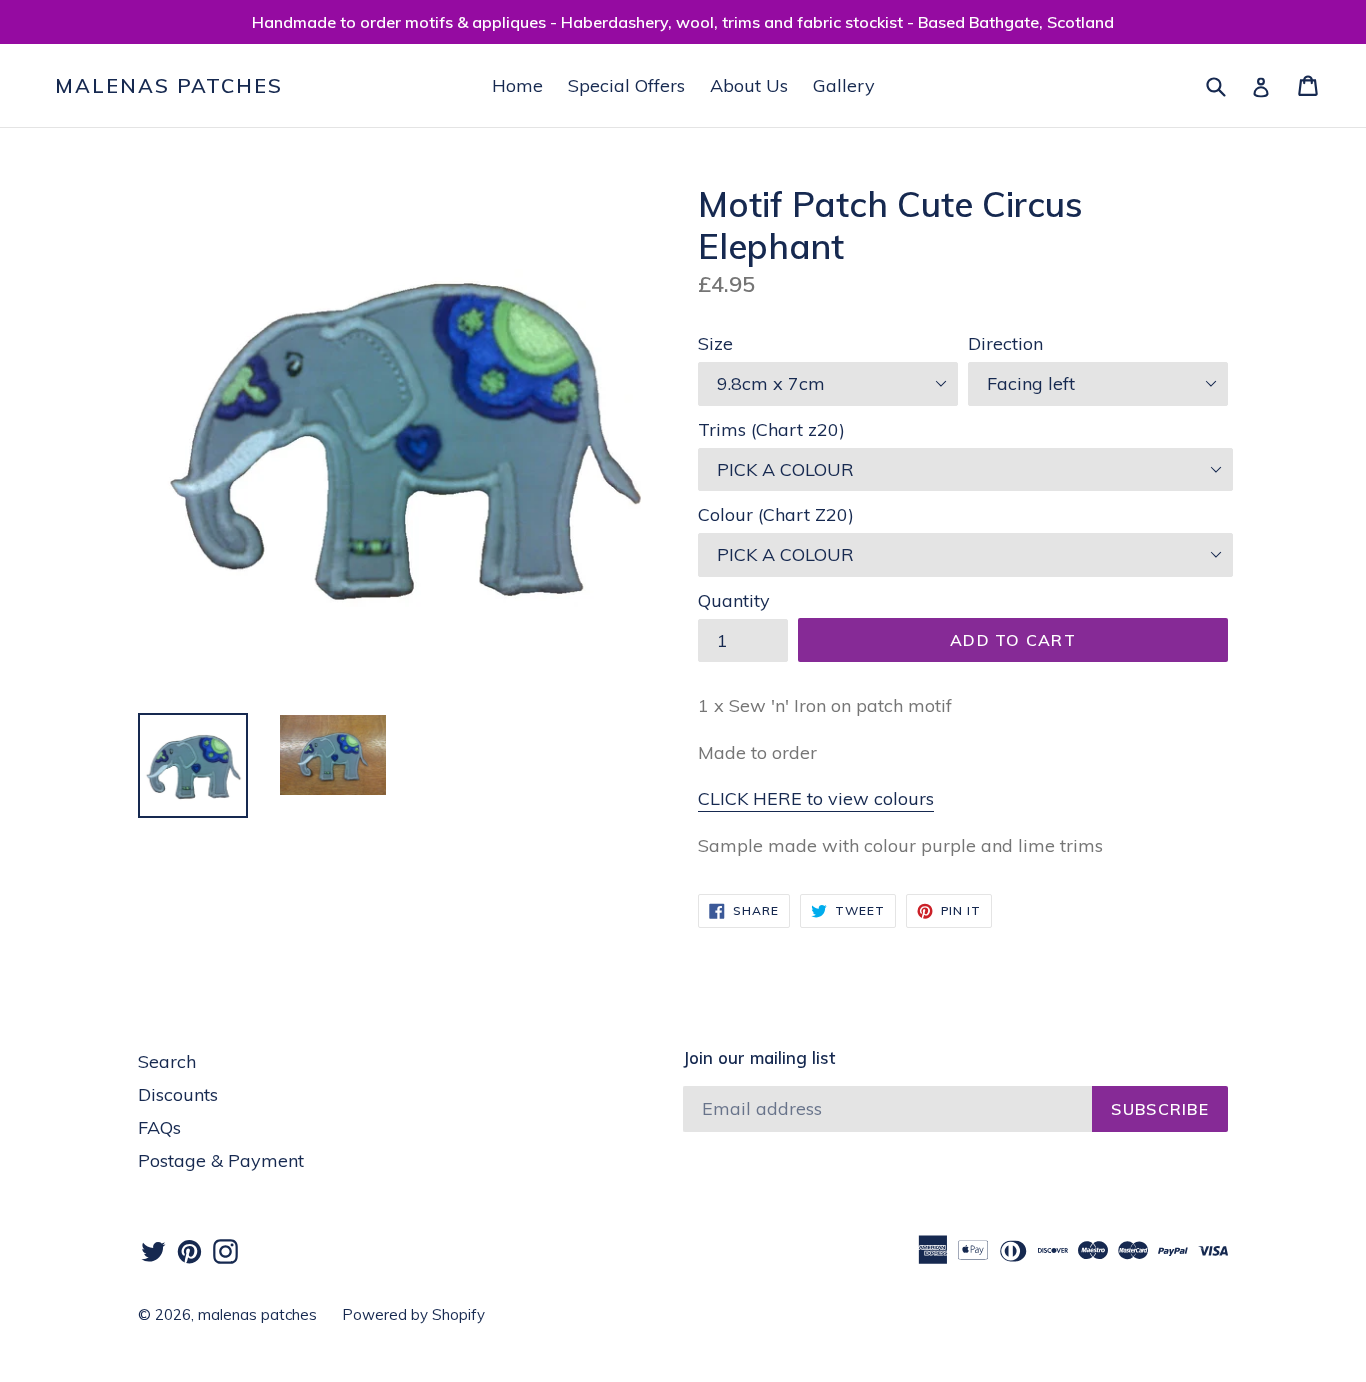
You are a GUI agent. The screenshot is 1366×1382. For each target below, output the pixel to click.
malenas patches (169, 86)
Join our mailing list (759, 1058)
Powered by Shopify (413, 1314)
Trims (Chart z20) (771, 429)
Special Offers (626, 85)
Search (167, 1061)
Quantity (734, 600)
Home (517, 85)
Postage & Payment (221, 1160)
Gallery (844, 85)
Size (715, 343)
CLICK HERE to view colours (816, 798)
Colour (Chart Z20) (776, 514)
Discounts (178, 1094)
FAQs (159, 1127)
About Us (749, 85)
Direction (1005, 343)
